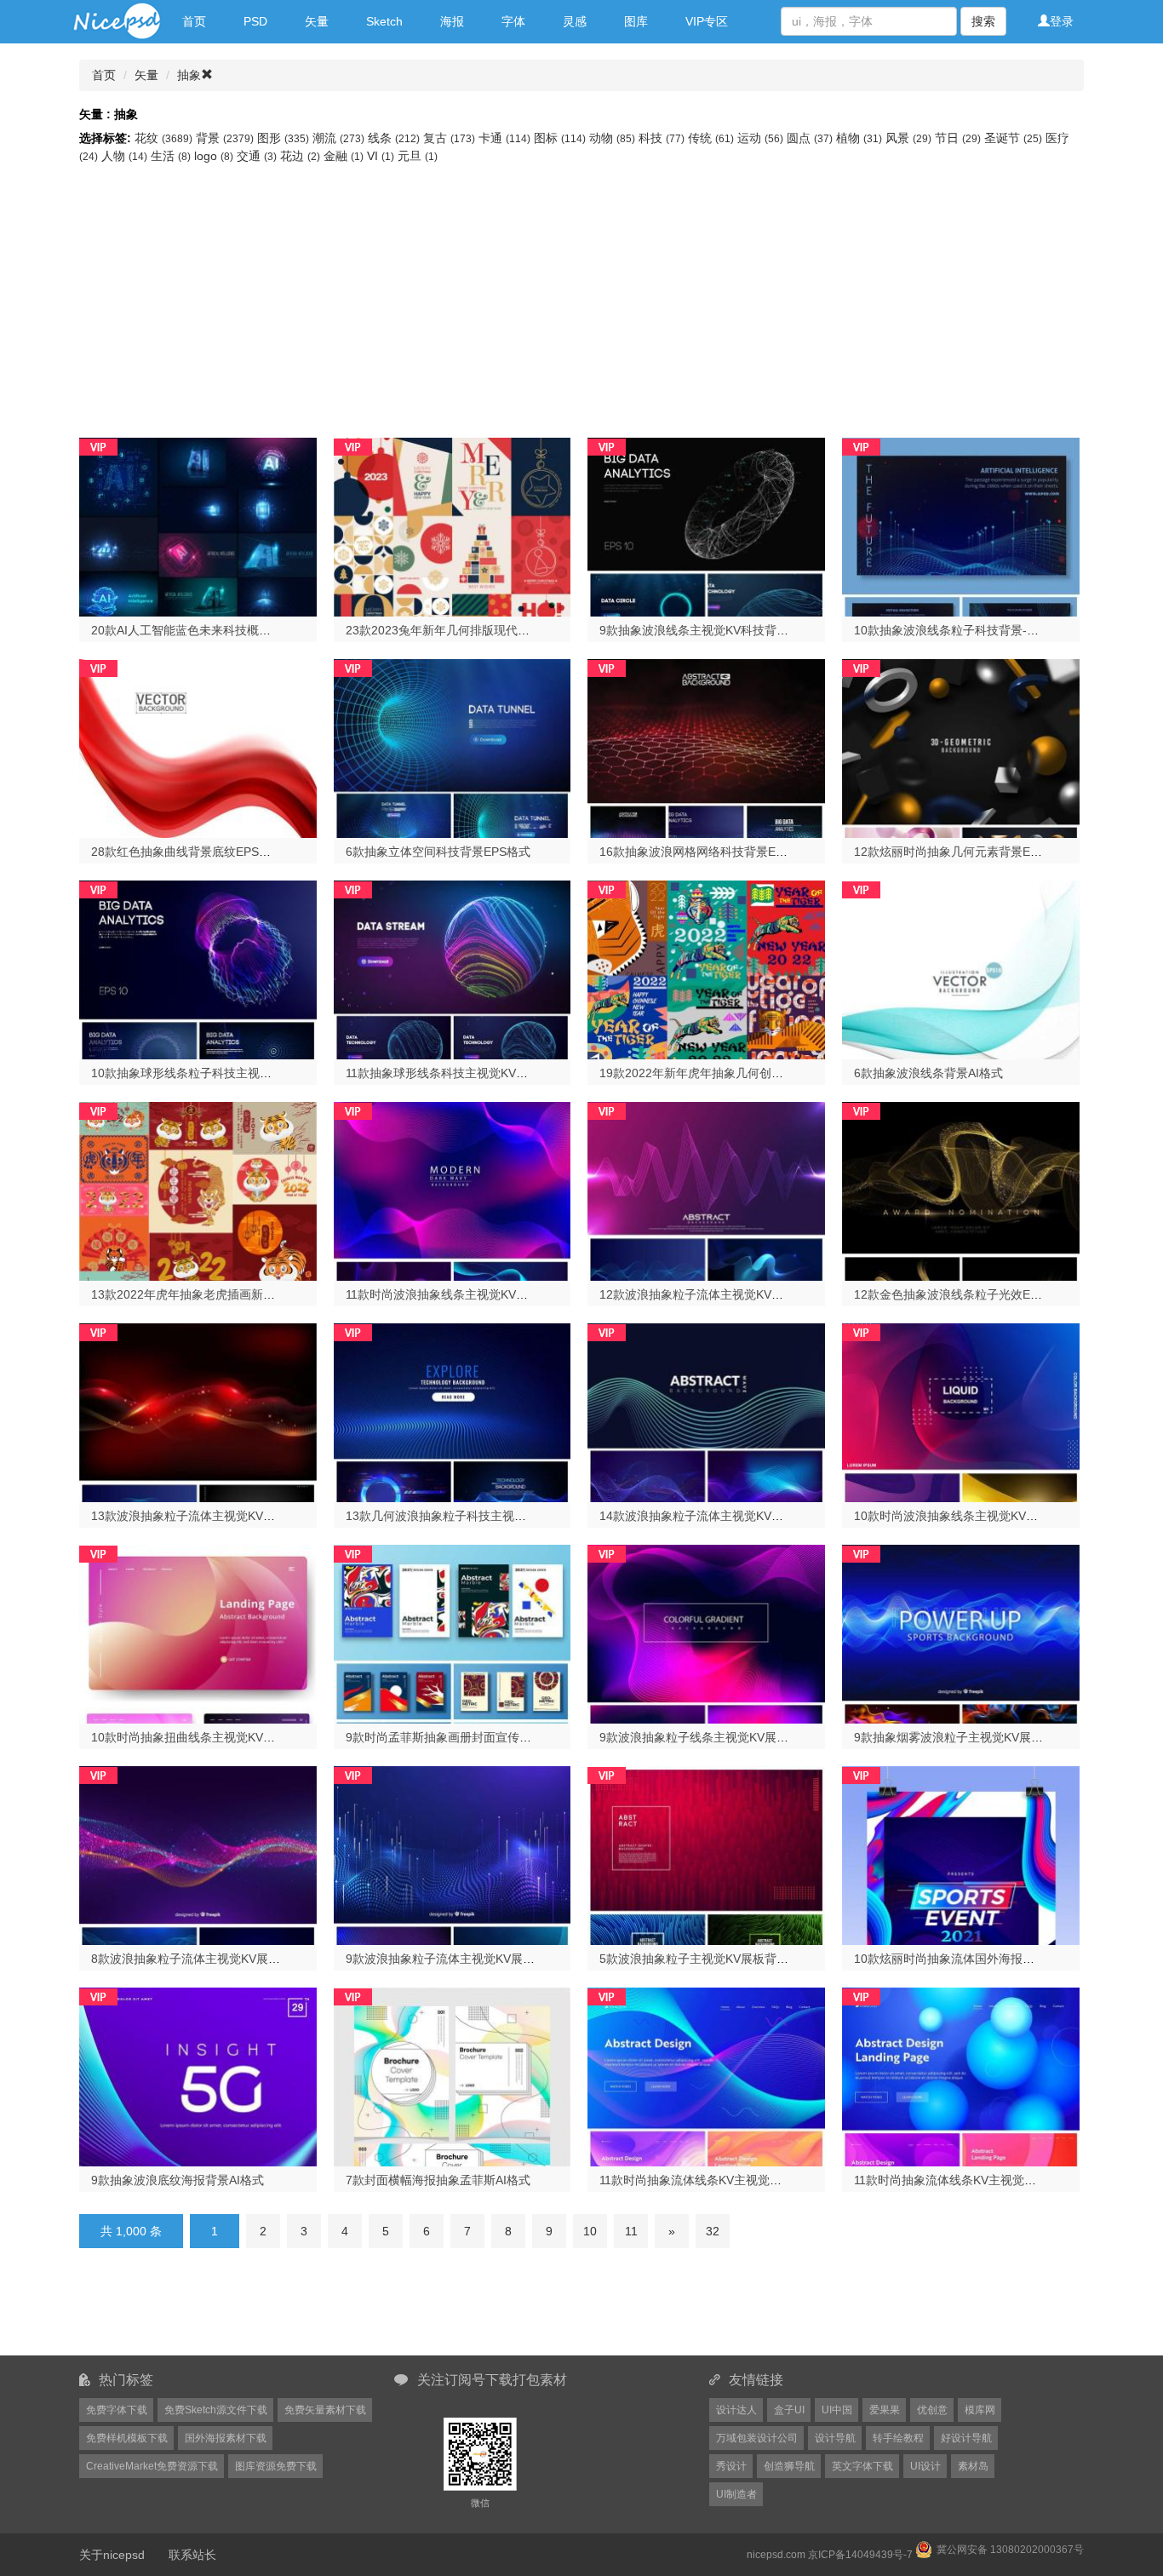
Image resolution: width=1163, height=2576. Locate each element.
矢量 (317, 21)
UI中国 (837, 2410)
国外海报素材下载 (226, 2438)
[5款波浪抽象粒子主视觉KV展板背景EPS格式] (706, 1854)
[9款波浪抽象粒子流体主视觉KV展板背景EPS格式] (453, 1854)
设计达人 (736, 2410)
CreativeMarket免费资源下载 (152, 2466)
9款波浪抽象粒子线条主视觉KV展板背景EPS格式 (729, 1737)
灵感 (575, 21)
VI (381, 156)
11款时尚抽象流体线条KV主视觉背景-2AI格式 (974, 2180)
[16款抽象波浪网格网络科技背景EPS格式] (706, 747)
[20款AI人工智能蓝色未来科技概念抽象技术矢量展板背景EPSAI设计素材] (198, 525)
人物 (124, 156)
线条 (394, 138)
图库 (636, 21)
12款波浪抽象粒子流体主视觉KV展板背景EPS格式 (733, 1294)
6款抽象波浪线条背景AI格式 (928, 1073)
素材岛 (973, 2466)
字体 (513, 21)
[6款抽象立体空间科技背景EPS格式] (453, 747)
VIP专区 (707, 21)
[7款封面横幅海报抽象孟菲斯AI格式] (453, 2075)
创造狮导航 (789, 2466)
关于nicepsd (112, 2555)
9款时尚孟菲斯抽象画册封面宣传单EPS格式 (462, 1737)
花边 (300, 156)
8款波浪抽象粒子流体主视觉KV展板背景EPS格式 (221, 1959)
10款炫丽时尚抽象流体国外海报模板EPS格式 (974, 1959)
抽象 (189, 75)
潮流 (338, 138)
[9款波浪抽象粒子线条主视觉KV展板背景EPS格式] (706, 1632)
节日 (958, 138)
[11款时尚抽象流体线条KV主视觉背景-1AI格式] (706, 2075)
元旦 (418, 156)
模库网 (980, 2410)
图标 (560, 138)
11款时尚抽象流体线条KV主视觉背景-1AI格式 (719, 2180)
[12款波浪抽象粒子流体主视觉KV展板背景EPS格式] (706, 1190)
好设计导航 (966, 2438)
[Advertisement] (581, 293)
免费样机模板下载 (127, 2438)
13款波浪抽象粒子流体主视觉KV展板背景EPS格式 (224, 1516)
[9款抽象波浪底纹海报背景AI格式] (198, 2075)
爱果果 (885, 2410)
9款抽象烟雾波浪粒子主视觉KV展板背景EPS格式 (984, 1737)
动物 (612, 138)
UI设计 (925, 2466)
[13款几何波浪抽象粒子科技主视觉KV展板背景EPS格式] (453, 1411)
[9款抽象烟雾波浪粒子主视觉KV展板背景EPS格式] (961, 1632)
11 (631, 2231)
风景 (908, 138)
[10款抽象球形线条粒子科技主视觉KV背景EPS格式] (198, 968)
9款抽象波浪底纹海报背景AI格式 (178, 2180)
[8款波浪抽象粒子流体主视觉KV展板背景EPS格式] (198, 1854)
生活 (171, 156)
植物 (859, 138)
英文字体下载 (862, 2466)
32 (713, 2231)
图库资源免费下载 (276, 2466)
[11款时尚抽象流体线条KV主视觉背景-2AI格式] (961, 2075)
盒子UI (789, 2410)
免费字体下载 (117, 2410)
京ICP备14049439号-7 (860, 2555)
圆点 (810, 138)
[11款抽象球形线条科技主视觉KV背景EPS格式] (453, 968)
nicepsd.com (776, 2555)
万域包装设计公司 (757, 2438)
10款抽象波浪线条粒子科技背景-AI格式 (958, 630)
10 (590, 2231)
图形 (283, 138)
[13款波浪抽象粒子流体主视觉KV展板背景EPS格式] (198, 1411)
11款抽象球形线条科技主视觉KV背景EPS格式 (466, 1073)
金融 (344, 156)
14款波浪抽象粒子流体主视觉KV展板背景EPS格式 (733, 1516)
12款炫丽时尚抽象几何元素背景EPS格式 (962, 852)
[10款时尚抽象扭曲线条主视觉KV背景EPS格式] (198, 1632)
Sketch (384, 21)
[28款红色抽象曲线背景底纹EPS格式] (198, 747)
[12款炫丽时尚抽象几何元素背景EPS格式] (961, 747)
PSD (255, 21)
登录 (1062, 21)
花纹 (163, 138)
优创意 (932, 2410)
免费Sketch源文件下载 (216, 2410)
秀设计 (731, 2466)
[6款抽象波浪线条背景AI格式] (961, 968)
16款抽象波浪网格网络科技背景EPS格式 (707, 852)
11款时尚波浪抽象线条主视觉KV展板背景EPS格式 (478, 1294)
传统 (711, 138)
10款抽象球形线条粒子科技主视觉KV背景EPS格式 (224, 1073)
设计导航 (835, 2438)
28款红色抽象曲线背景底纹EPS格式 (187, 852)
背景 (225, 138)
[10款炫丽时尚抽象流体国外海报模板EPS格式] (961, 1854)
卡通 (504, 138)
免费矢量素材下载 (325, 2410)
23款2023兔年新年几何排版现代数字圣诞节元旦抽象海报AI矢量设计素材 (539, 630)
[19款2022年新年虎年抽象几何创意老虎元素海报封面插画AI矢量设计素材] (706, 968)
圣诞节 (1013, 138)
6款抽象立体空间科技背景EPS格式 (438, 852)
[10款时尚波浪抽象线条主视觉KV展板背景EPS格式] (961, 1411)
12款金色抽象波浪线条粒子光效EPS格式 (962, 1294)
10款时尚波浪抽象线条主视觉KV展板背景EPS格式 (987, 1516)
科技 (662, 138)
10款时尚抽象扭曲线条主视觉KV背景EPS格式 (212, 1737)
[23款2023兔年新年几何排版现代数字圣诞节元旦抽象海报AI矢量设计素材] (453, 525)
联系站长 (192, 2555)
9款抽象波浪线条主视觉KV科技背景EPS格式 (717, 630)
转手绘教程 (898, 2438)
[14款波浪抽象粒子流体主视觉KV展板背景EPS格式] (706, 1411)
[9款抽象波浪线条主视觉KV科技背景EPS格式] (706, 525)
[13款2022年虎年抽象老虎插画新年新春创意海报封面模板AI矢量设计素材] (198, 1190)
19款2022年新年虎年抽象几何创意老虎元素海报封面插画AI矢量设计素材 (792, 1073)
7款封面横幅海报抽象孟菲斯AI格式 (438, 2180)
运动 (760, 138)
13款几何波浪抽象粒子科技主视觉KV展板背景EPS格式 (491, 1516)
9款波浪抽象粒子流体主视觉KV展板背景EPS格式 (476, 1959)
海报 (452, 21)
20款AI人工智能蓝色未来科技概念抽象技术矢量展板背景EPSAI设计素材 (281, 630)
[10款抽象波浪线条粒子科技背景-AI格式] (961, 525)
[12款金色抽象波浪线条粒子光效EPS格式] (961, 1190)
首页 (194, 21)
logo (214, 156)
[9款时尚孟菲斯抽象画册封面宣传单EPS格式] (453, 1632)
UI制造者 (736, 2494)
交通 (257, 156)
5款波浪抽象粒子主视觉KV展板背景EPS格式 (717, 1959)
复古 (449, 138)
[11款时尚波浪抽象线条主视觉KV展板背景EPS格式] (453, 1190)
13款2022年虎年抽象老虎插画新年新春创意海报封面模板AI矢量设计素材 (284, 1294)
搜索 (983, 21)
